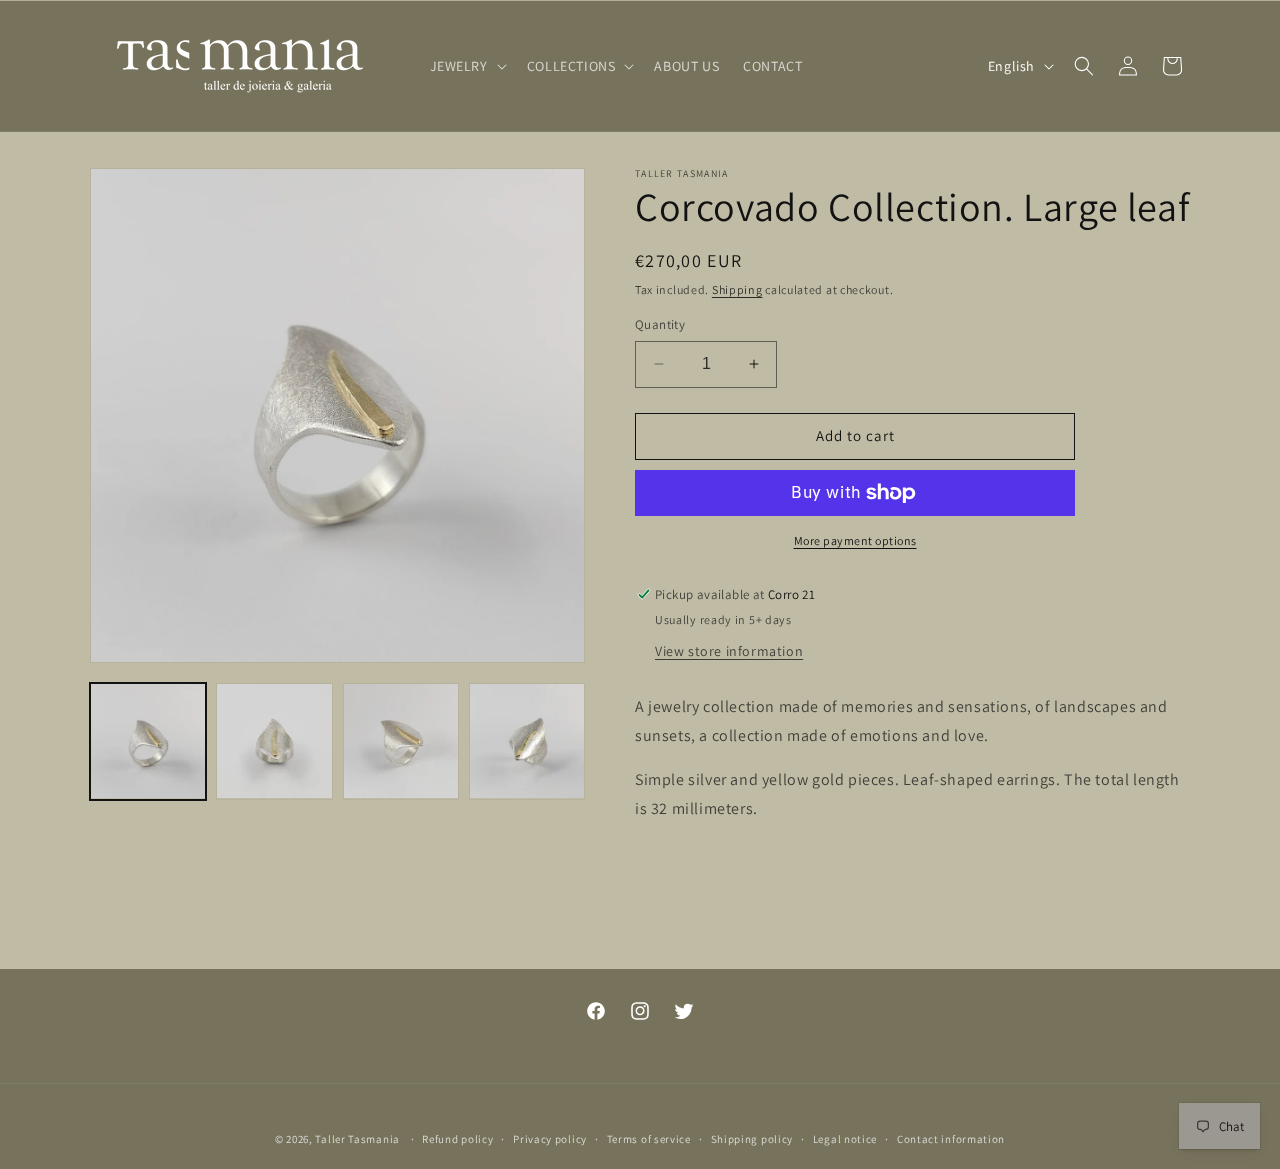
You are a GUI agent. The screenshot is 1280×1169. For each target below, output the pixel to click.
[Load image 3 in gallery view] (401, 741)
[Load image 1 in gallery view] (148, 741)
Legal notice (845, 1139)
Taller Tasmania (357, 1139)
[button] (466, 66)
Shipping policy (752, 1139)
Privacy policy (550, 1139)
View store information (729, 651)
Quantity (660, 324)
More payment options (855, 540)
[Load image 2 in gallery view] (274, 741)
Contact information (951, 1139)
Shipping (737, 289)
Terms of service (649, 1139)
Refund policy (457, 1139)
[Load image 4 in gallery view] (527, 741)
